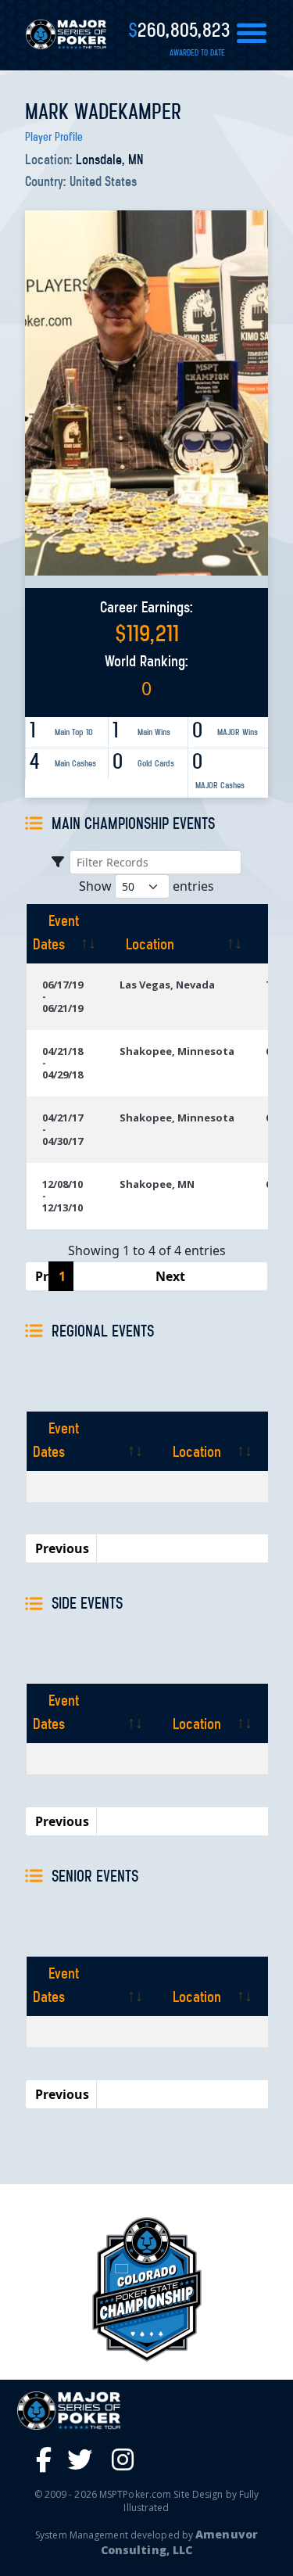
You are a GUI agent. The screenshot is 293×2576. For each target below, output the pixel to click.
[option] (146, 2289)
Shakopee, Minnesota (177, 1051)
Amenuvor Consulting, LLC (179, 2542)
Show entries (146, 886)
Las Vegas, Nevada (167, 985)
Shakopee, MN (157, 1184)
